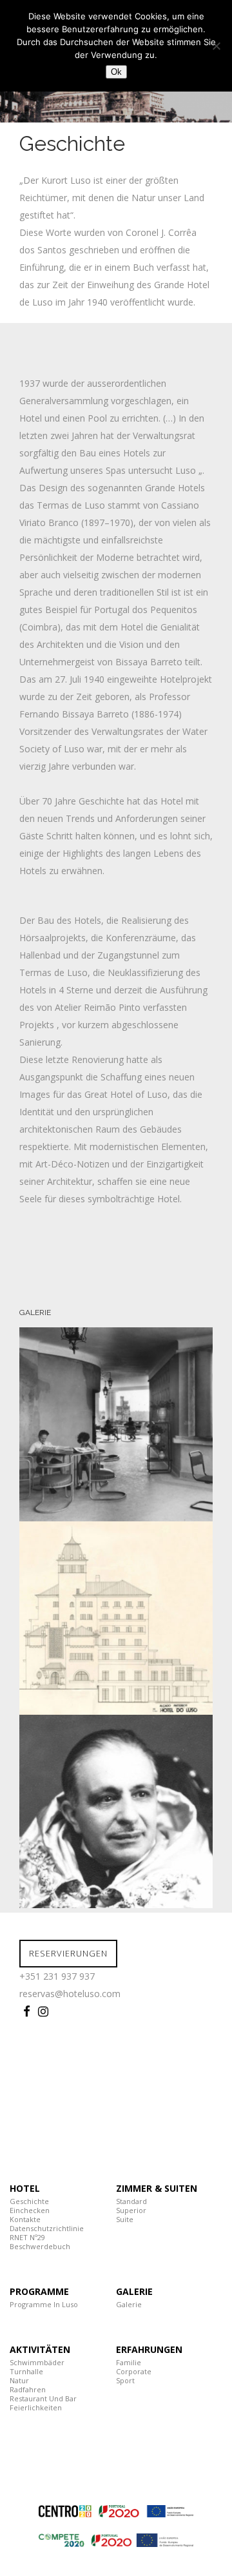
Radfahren (28, 2389)
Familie (129, 2362)
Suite (125, 2219)
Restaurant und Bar (43, 2398)
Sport (125, 2380)
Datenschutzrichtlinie (47, 2228)
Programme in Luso (44, 2304)
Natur (19, 2380)
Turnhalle (26, 2371)
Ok (116, 72)
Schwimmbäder (37, 2362)
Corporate (134, 2371)
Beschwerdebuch (40, 2246)
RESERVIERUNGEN (68, 1953)
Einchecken (30, 2210)
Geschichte (29, 2201)
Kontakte (25, 2219)
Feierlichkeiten (36, 2407)
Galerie (129, 2304)
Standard (131, 2201)
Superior (131, 2210)
